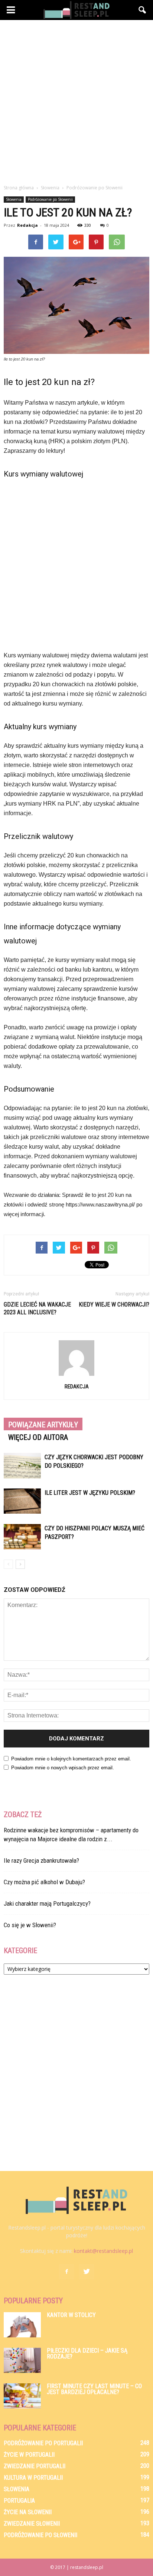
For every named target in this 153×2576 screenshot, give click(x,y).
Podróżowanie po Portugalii (43, 2443)
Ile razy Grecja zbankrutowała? (41, 1860)
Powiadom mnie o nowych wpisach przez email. (63, 1768)
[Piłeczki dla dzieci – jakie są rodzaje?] (22, 2361)
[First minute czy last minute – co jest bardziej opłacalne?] (22, 2396)
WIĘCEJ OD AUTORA (38, 1437)
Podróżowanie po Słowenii (50, 199)
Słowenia (14, 199)
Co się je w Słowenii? (30, 1925)
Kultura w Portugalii (33, 2478)
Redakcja (27, 225)
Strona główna (19, 188)
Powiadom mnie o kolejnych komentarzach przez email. (71, 1759)
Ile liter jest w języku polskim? (90, 1493)
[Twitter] (87, 2272)
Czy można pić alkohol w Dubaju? (44, 1882)
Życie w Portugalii (29, 2455)
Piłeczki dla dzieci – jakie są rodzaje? (87, 2353)
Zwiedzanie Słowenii (32, 2524)
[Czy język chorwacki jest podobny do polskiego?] (22, 1466)
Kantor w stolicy (71, 2315)
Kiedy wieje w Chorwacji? (114, 1304)
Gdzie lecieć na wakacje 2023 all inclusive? (37, 1308)
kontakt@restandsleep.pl (103, 2251)
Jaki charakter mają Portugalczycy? (47, 1903)
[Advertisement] (76, 100)
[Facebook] (66, 2272)
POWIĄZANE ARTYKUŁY (43, 1425)
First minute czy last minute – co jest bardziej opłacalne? (94, 2389)
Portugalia (19, 2501)
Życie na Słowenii (28, 2512)
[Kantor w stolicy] (22, 2325)
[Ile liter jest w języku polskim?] (22, 1501)
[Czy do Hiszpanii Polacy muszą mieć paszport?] (22, 1537)
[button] (143, 10)
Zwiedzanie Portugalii (35, 2466)
